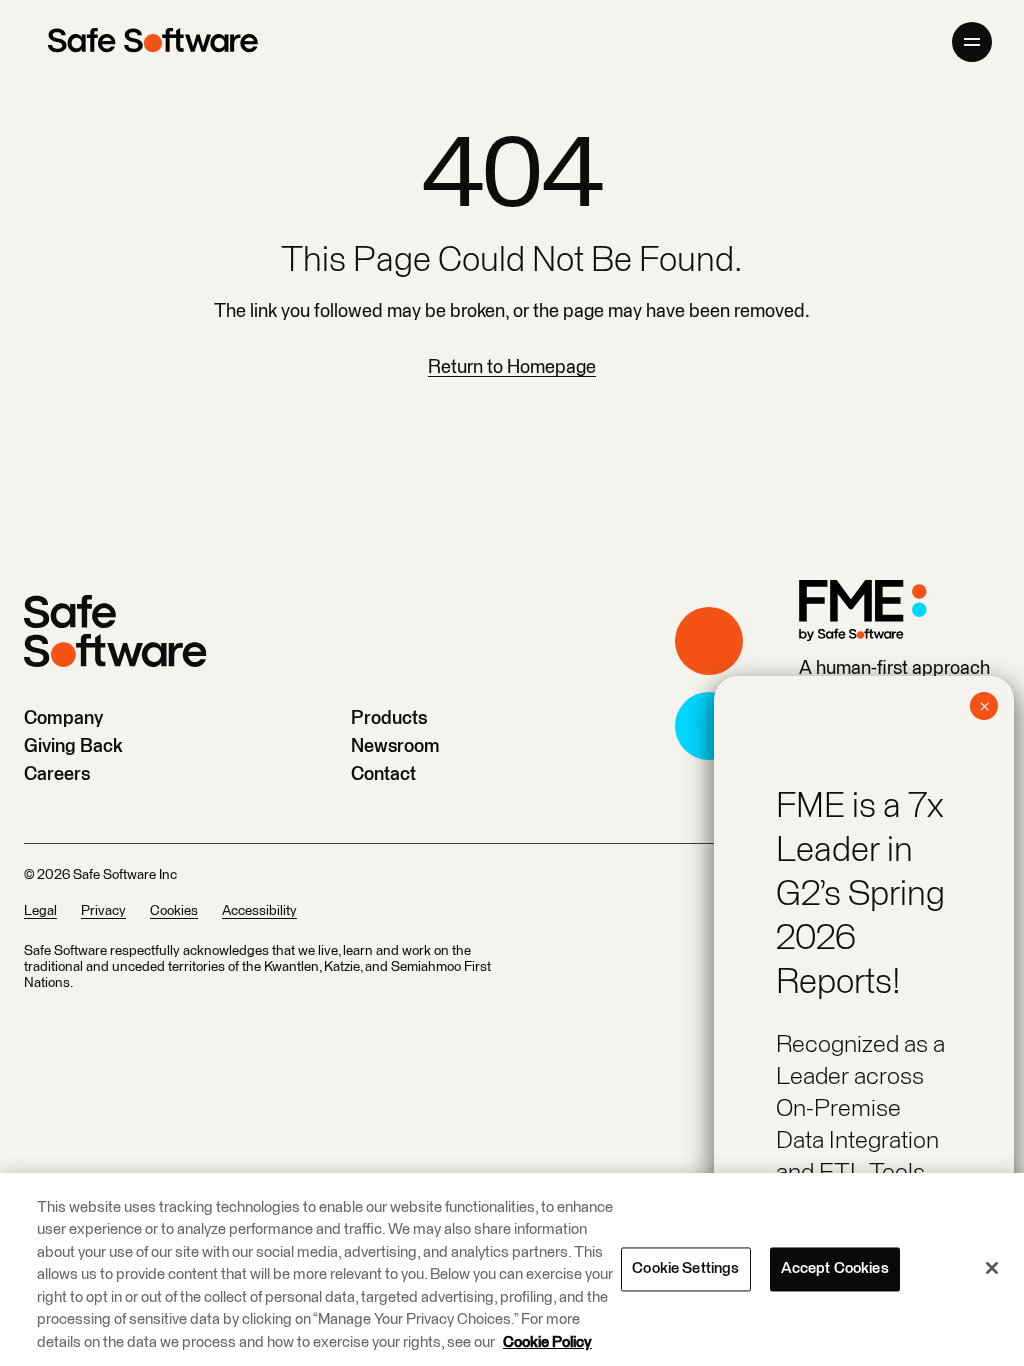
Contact (383, 774)
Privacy (103, 911)
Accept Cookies (835, 1268)
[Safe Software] (153, 42)
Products (389, 718)
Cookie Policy (547, 1342)
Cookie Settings (685, 1268)
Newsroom (395, 746)
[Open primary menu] (972, 42)
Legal (40, 911)
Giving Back (73, 746)
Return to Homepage (512, 367)
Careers (57, 774)
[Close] (992, 1268)
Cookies (174, 911)
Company (63, 718)
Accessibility (259, 911)
